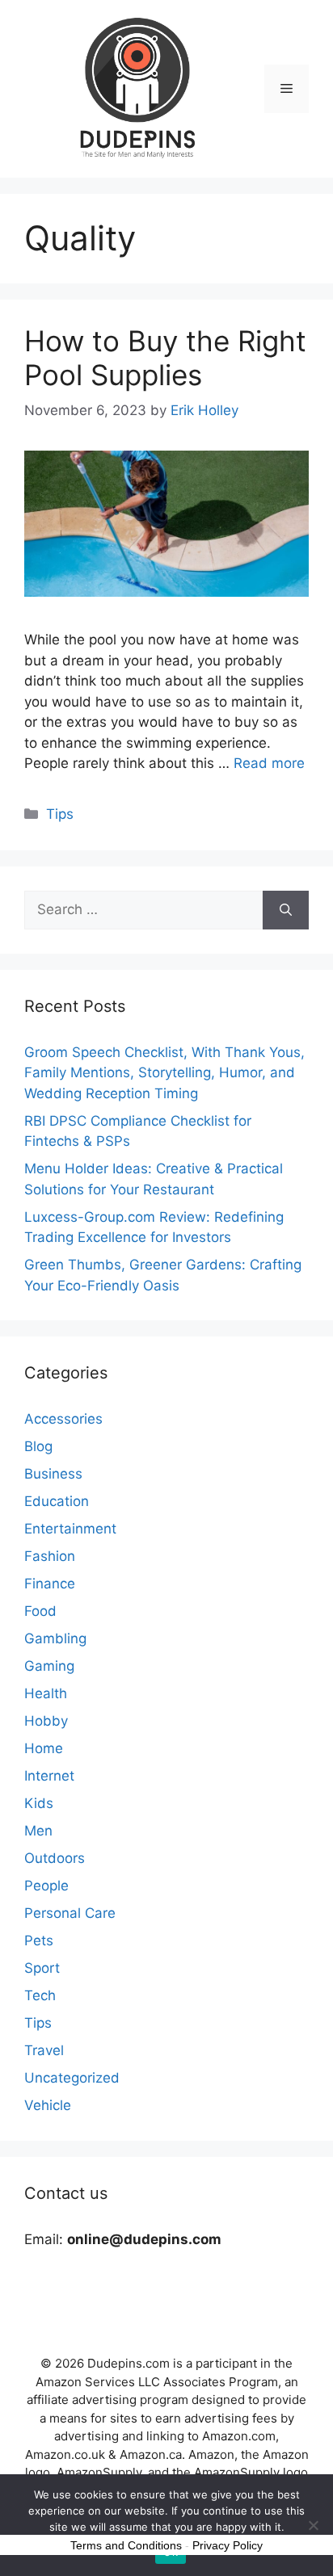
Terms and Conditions (126, 2545)
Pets (39, 1940)
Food (40, 1611)
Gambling (55, 1638)
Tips (60, 814)
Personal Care (70, 1913)
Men (38, 1831)
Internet (49, 1776)
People (46, 1886)
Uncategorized (72, 2078)
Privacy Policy (228, 2545)
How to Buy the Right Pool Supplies (165, 358)
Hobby (46, 1721)
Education (57, 1501)
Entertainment (70, 1529)
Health (46, 1693)
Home (44, 1748)
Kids (39, 1803)
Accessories (63, 1419)
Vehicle (48, 2105)
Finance (50, 1584)
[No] (313, 2525)
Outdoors (55, 1858)
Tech (40, 1995)
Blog (38, 1446)
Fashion (50, 1556)
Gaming (49, 1666)
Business (53, 1474)
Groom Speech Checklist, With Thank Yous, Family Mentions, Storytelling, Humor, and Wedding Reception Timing (164, 1073)
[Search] (286, 910)
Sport (42, 1968)
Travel (44, 2050)
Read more (269, 763)
